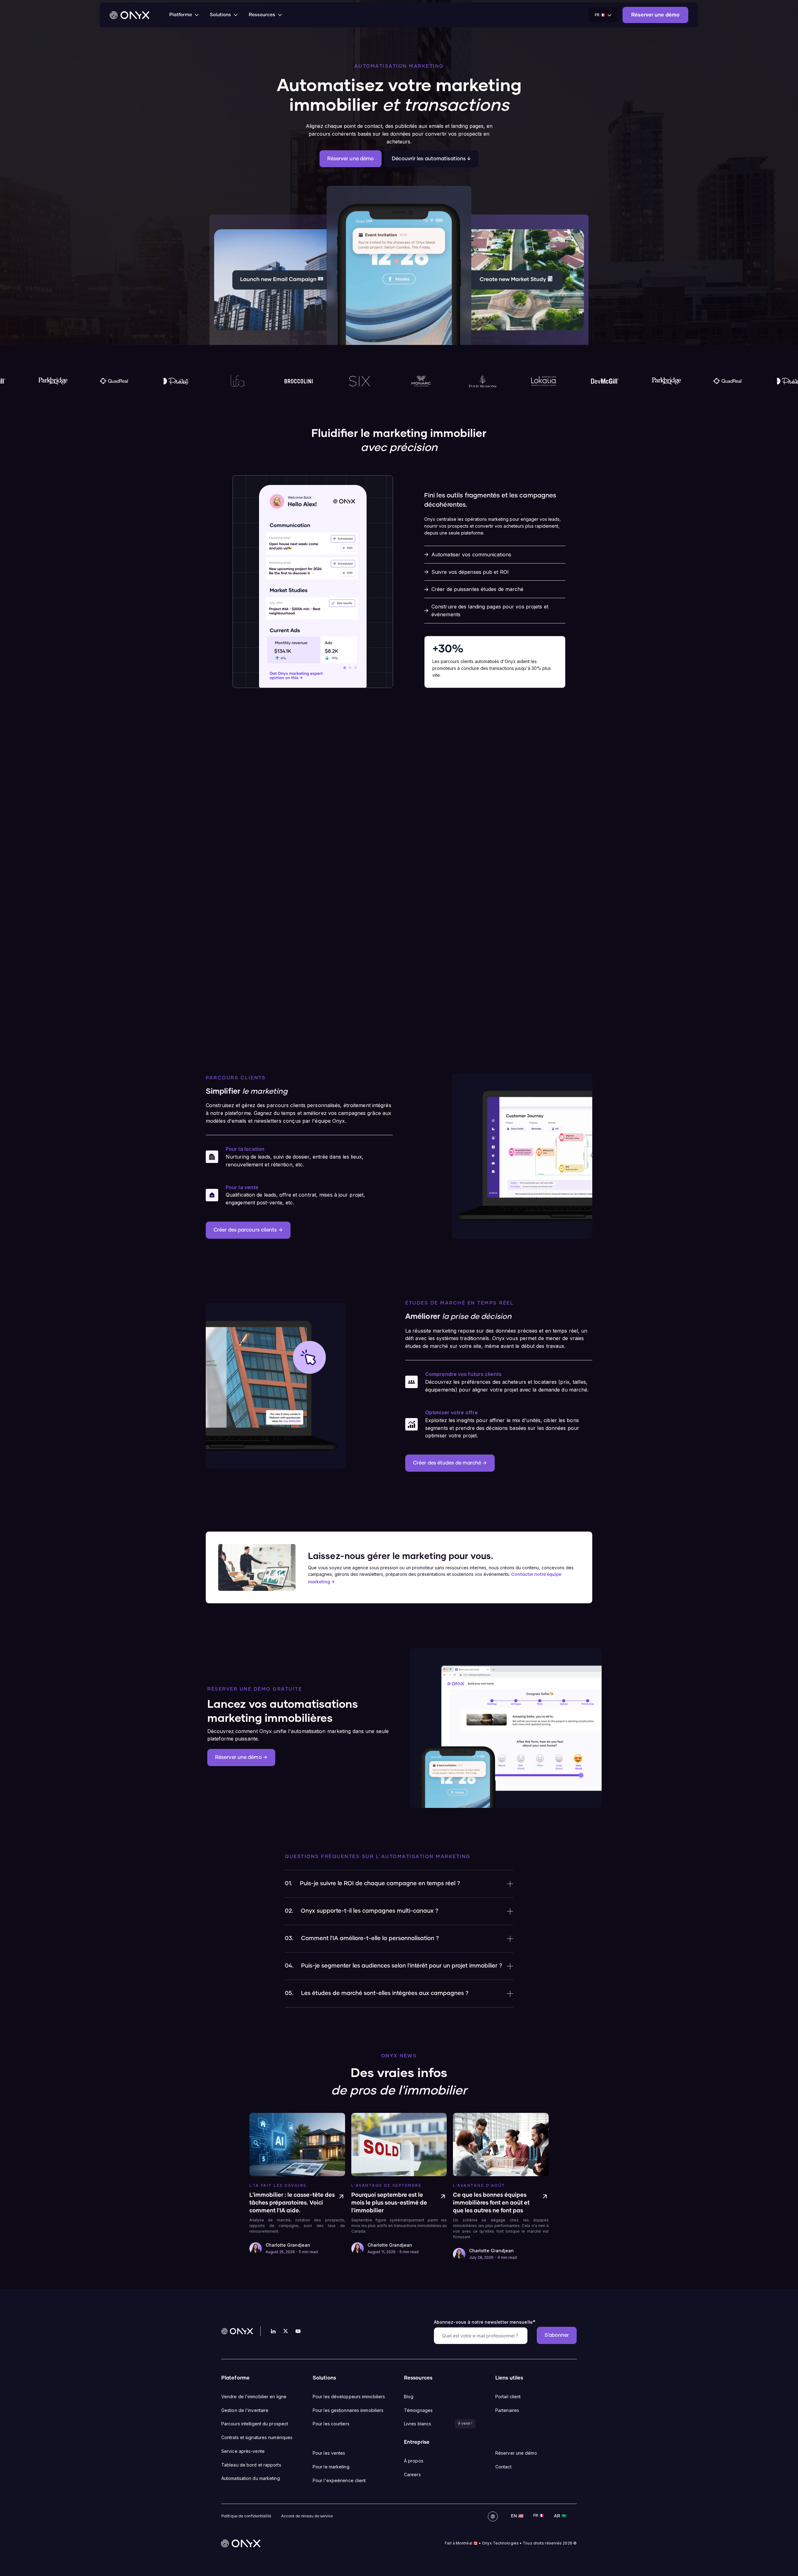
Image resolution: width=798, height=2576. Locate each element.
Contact (503, 2467)
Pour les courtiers (331, 2424)
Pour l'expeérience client (339, 2480)
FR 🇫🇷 (538, 2516)
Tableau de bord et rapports (251, 2465)
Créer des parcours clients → (248, 1230)
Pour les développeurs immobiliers (349, 2397)
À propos (414, 2461)
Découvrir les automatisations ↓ (431, 159)
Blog (409, 2397)
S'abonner (557, 2335)
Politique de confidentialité (246, 2516)
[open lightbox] (276, 1386)
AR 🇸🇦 (560, 2516)
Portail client (508, 2397)
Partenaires (507, 2410)
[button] (185, 15)
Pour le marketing (331, 2467)
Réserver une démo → (241, 1757)
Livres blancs (418, 2424)
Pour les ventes (329, 2453)
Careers (412, 2474)
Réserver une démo (351, 159)
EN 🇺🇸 (517, 2516)
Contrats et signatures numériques (257, 2437)
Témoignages (418, 2410)
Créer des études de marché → (450, 1463)
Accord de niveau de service (307, 2516)
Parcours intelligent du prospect (255, 2424)
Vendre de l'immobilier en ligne (254, 2397)
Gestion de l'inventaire (245, 2410)
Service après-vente (243, 2451)
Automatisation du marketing (251, 2478)
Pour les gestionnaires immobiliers (348, 2410)
